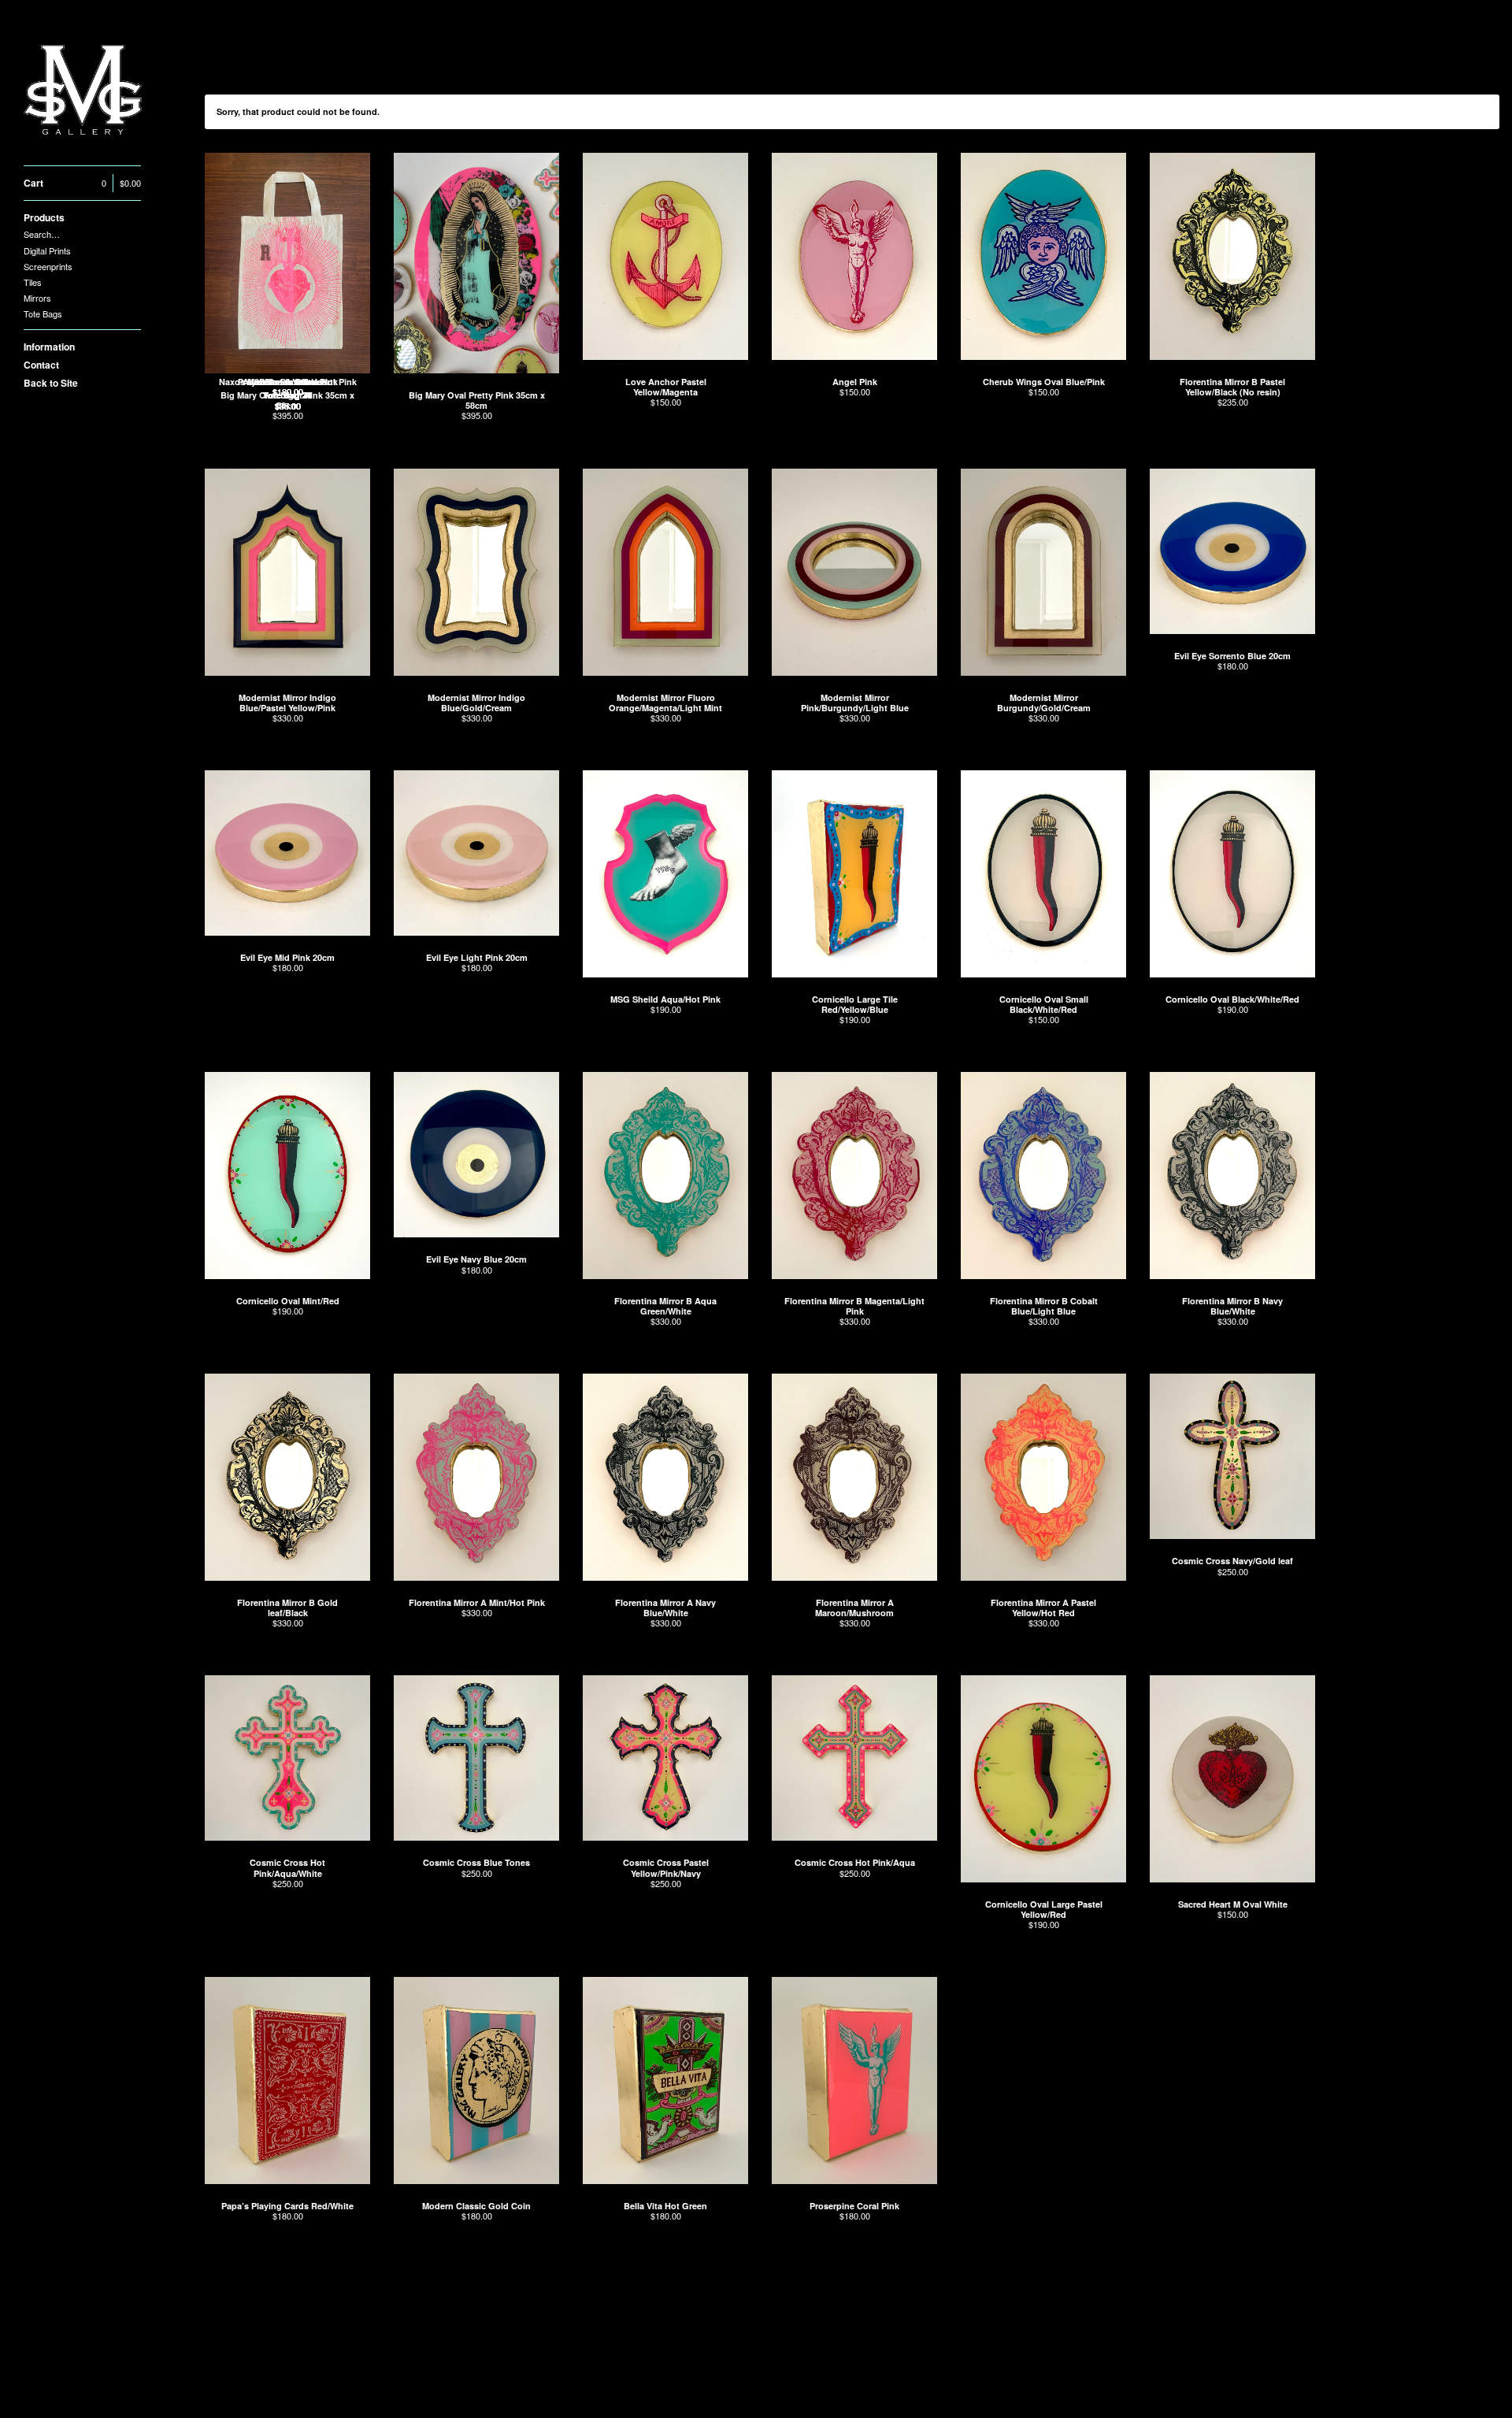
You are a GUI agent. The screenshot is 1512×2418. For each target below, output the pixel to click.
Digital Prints (47, 250)
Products (44, 217)
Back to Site (51, 383)
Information (49, 347)
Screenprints (48, 266)
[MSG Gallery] (83, 91)
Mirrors (37, 298)
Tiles (33, 282)
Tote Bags (43, 313)
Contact (41, 365)
